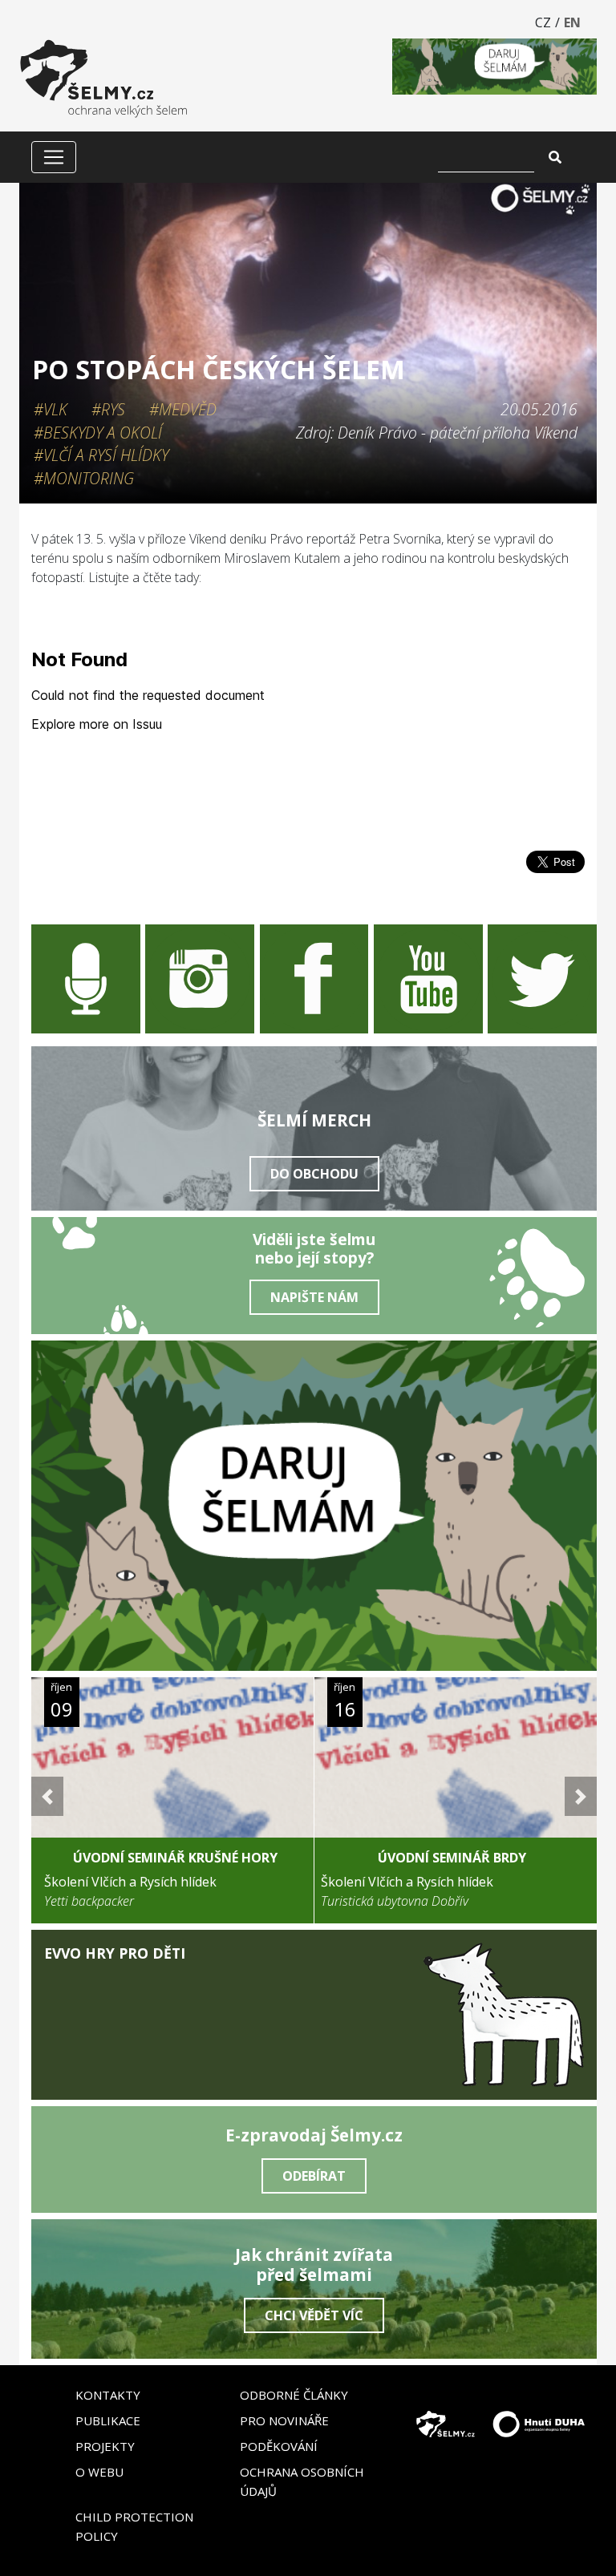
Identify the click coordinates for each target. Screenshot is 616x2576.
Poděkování (279, 2446)
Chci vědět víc (314, 2315)
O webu (99, 2472)
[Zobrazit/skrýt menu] (54, 157)
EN (572, 22)
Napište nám (314, 1297)
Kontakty (108, 2395)
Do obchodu (314, 1174)
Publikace (108, 2420)
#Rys (108, 409)
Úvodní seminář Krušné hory (175, 1858)
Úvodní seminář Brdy (452, 1858)
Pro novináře (284, 2420)
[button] (47, 1796)
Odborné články (294, 2395)
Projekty (105, 2446)
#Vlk (51, 409)
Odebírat (314, 2176)
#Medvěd (183, 409)
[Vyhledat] (555, 157)
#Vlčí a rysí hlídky (101, 455)
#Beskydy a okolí (98, 433)
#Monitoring (84, 478)
